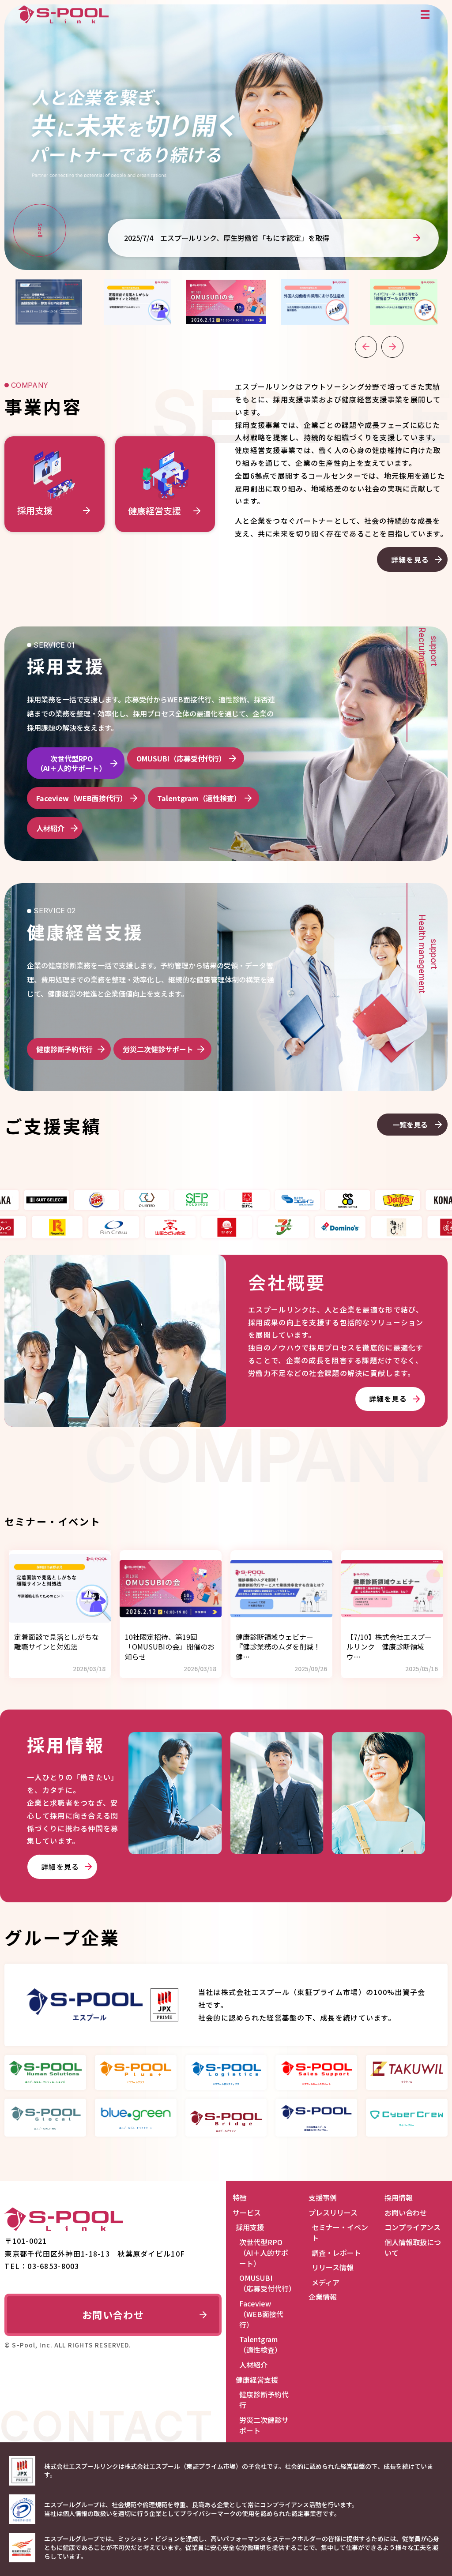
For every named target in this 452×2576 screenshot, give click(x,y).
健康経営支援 (257, 2380)
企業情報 (323, 2297)
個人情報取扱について (413, 2247)
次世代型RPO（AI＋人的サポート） (71, 763)
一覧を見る (410, 1125)
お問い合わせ (113, 2314)
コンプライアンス (412, 2227)
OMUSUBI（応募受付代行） (181, 758)
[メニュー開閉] (425, 15)
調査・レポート (336, 2253)
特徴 (240, 2197)
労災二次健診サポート (158, 1049)
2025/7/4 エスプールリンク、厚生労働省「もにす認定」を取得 (227, 238)
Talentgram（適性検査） (199, 798)
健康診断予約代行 (64, 1049)
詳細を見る (410, 559)
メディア (326, 2282)
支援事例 (323, 2197)
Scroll (40, 230)
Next (392, 347)
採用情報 (399, 2197)
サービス (247, 2212)
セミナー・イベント (340, 2232)
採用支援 (250, 2227)
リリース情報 (333, 2267)
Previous (366, 347)
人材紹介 (50, 828)
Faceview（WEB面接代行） (82, 798)
